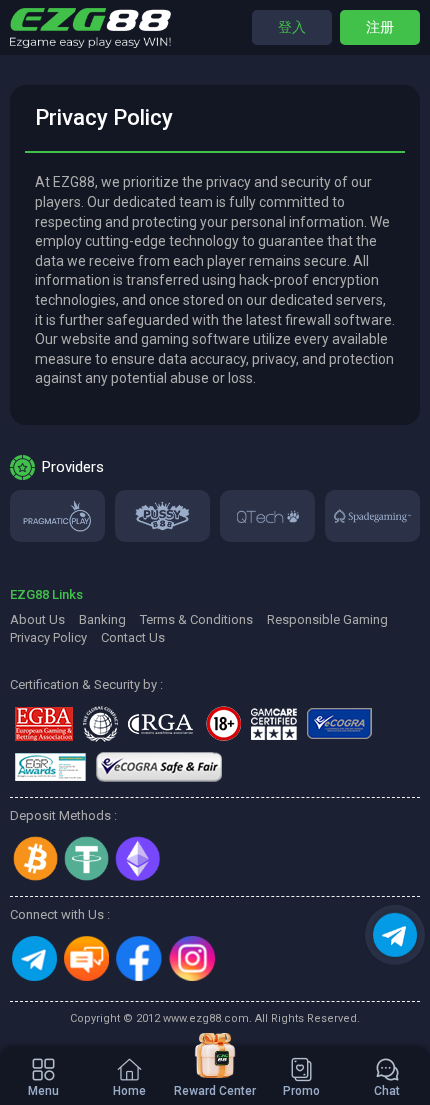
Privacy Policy (48, 637)
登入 (292, 27)
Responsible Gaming (327, 619)
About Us (37, 619)
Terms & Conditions (196, 619)
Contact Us (133, 637)
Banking (102, 619)
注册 (380, 27)
